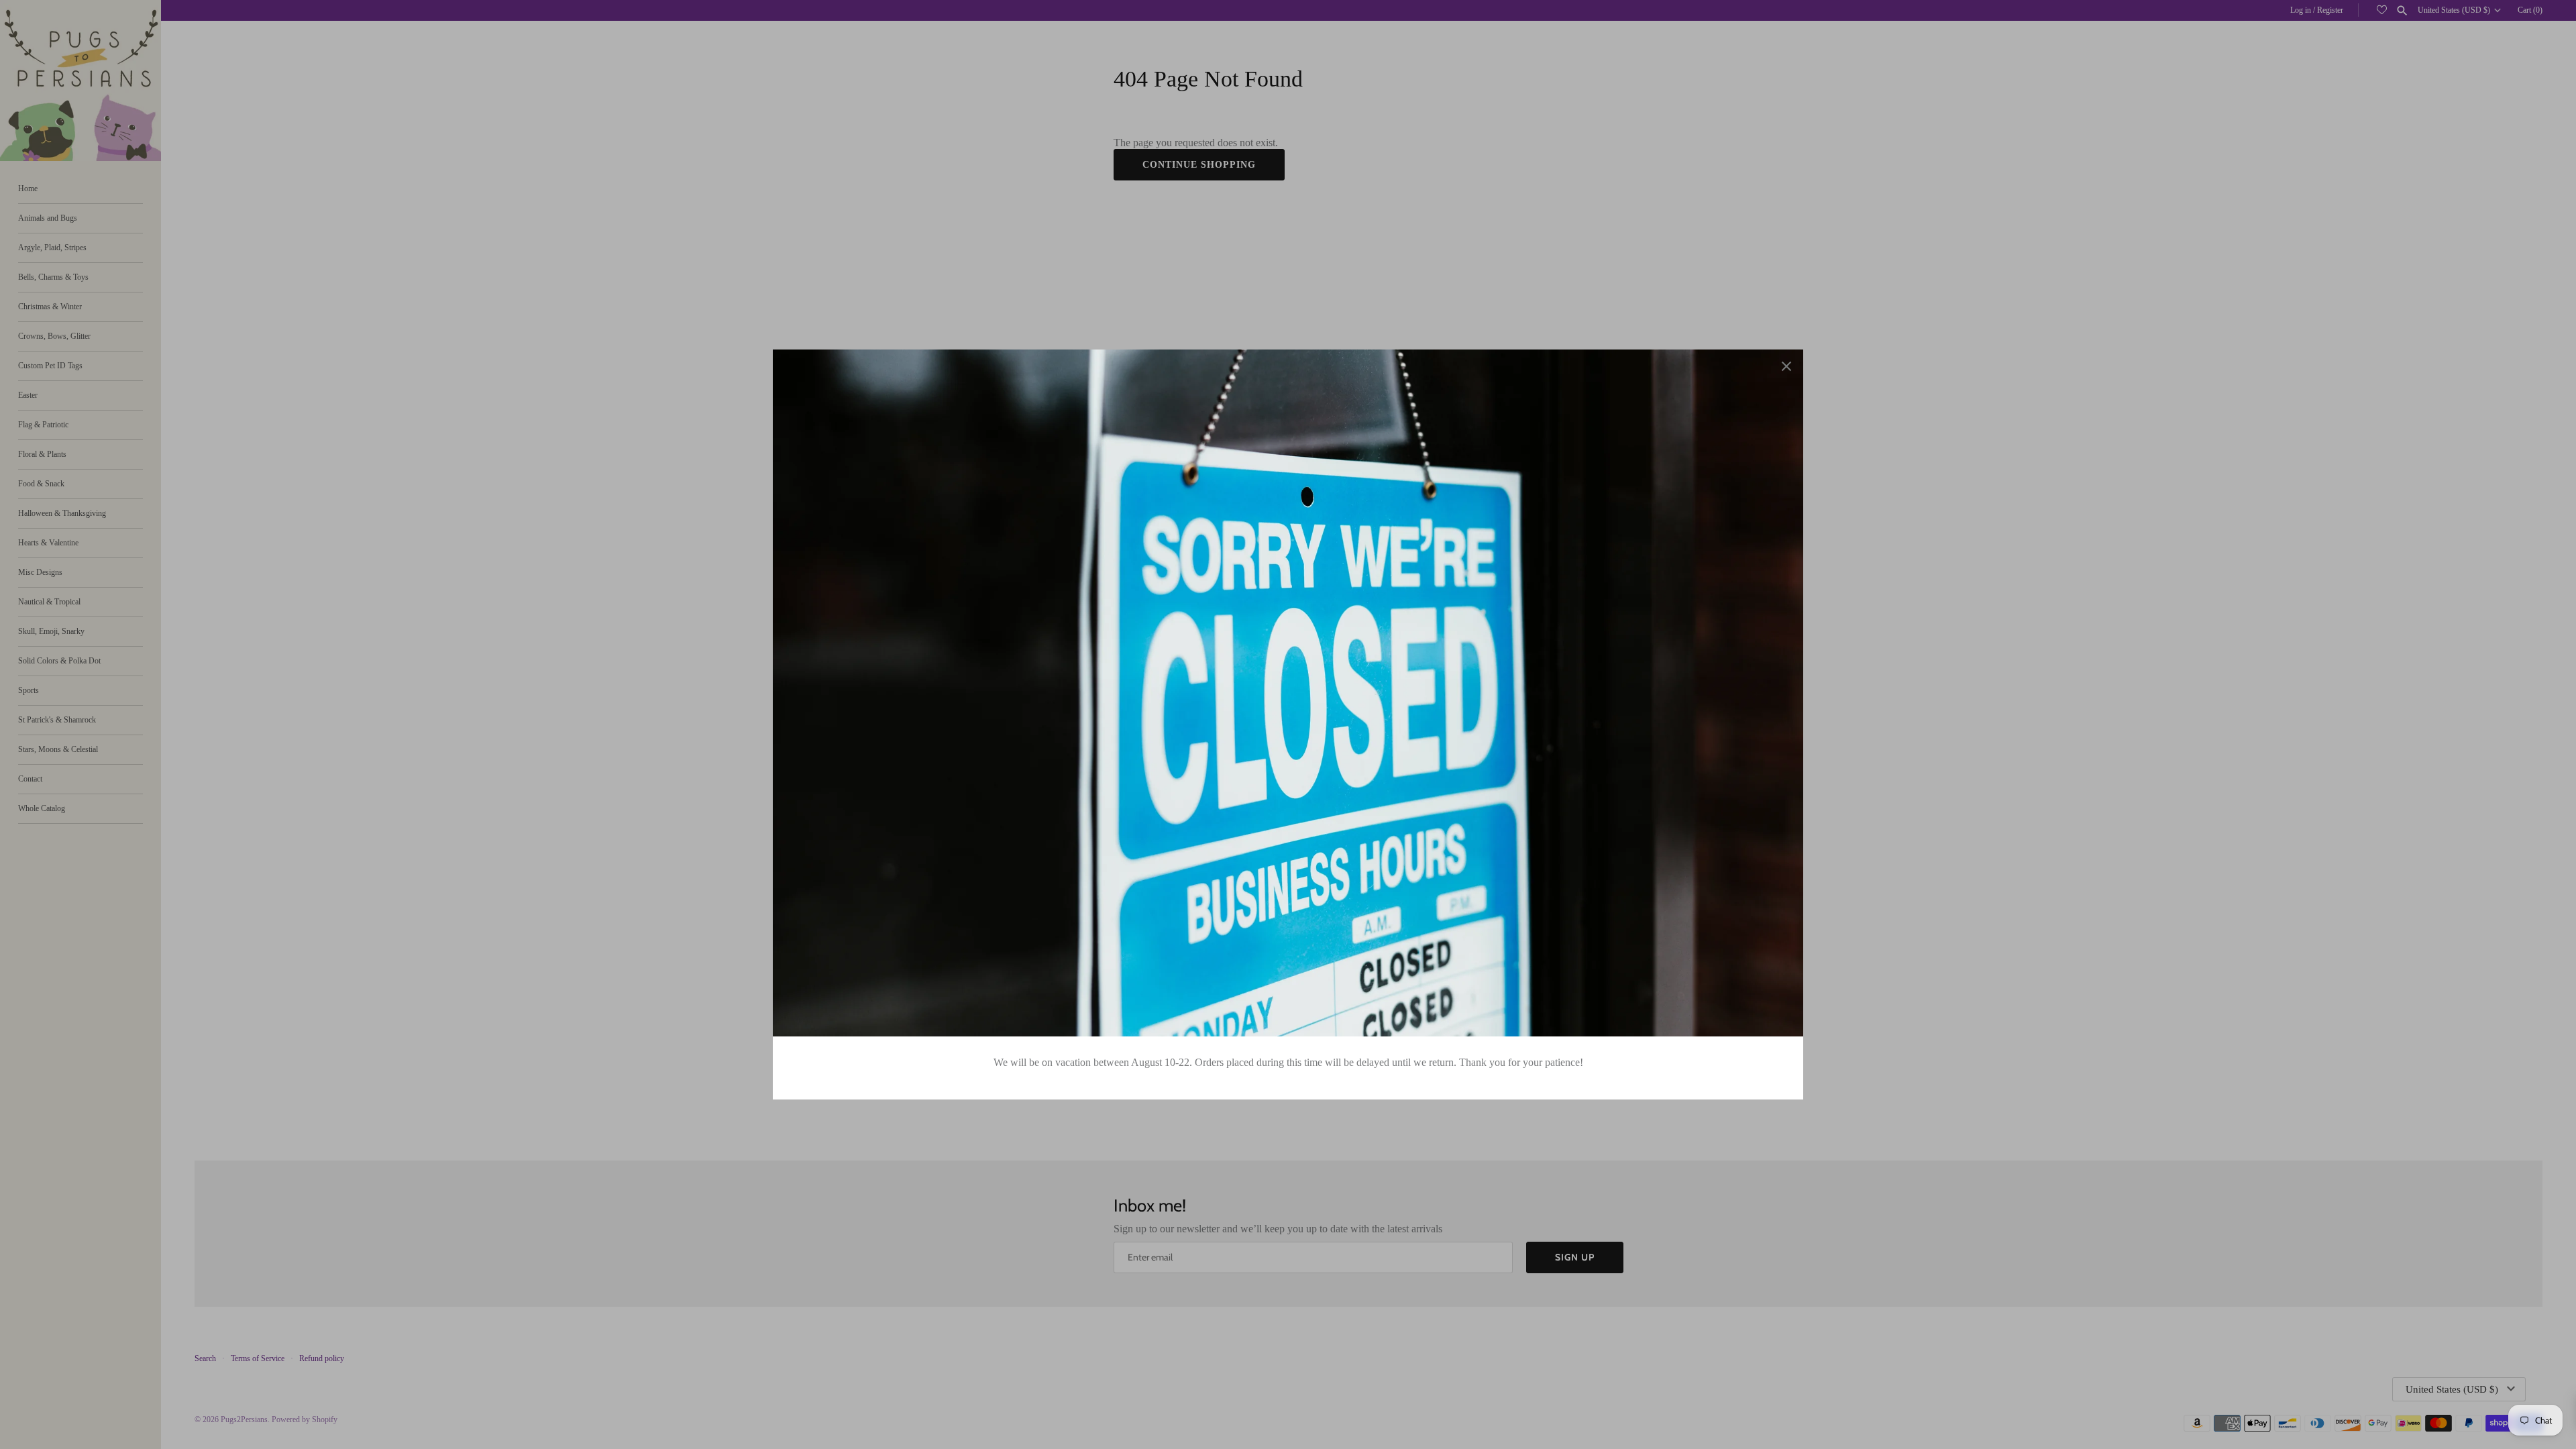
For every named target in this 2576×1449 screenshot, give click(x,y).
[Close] (1786, 366)
